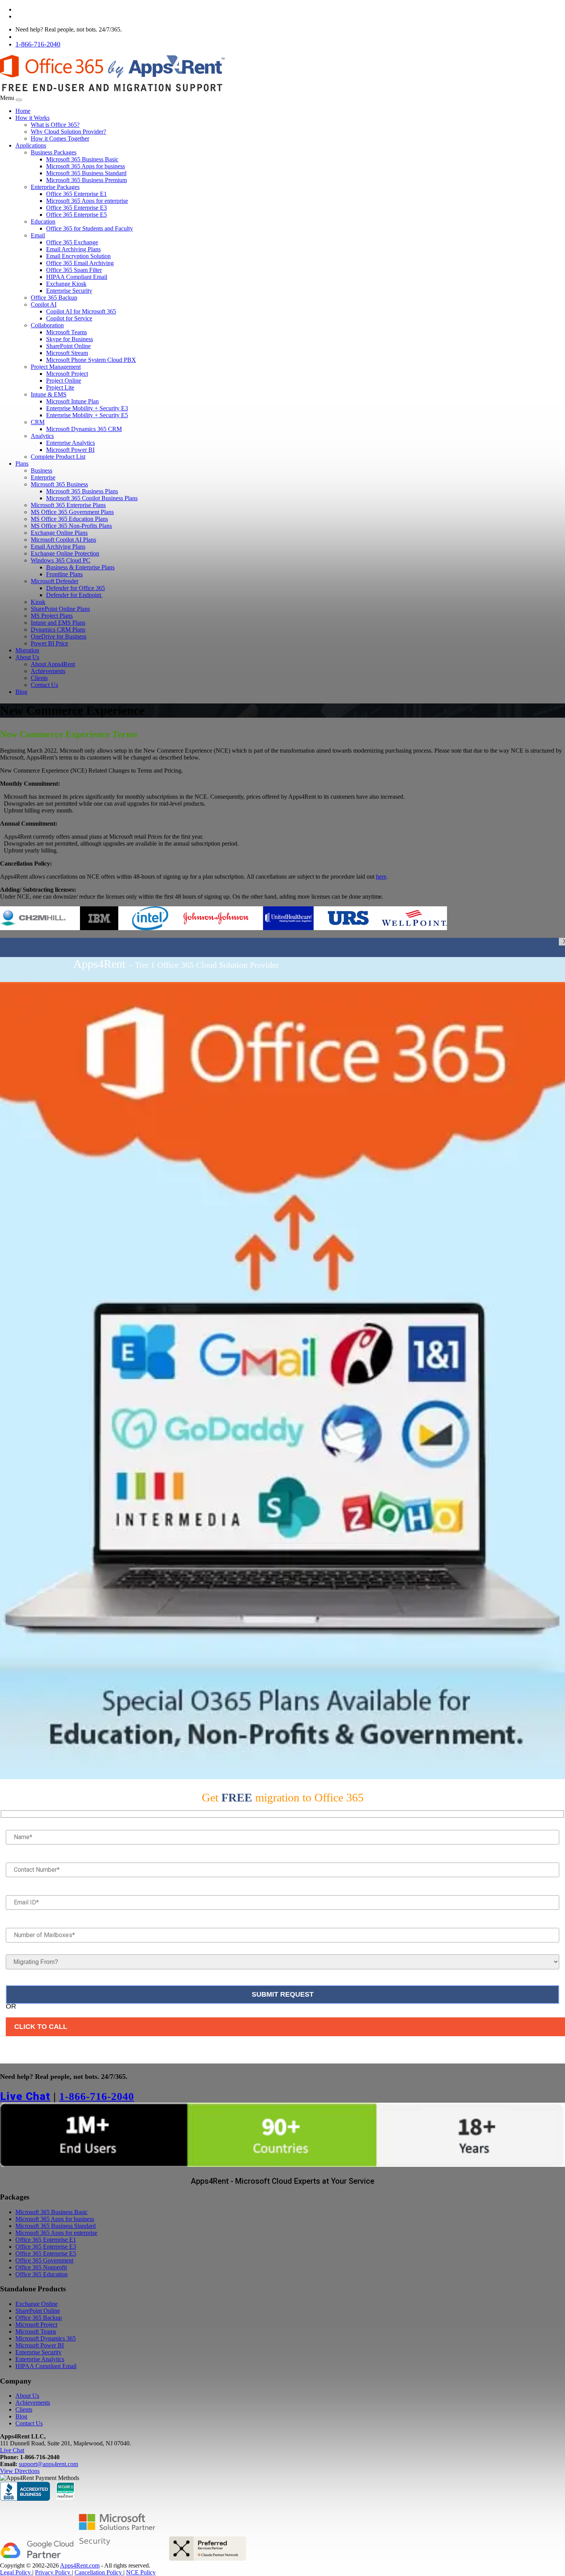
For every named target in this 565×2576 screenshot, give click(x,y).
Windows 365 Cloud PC (61, 560)
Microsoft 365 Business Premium (86, 180)
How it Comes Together (60, 139)
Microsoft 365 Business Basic (82, 159)
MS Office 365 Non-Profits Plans (71, 526)
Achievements (48, 671)
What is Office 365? (55, 125)
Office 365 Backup (54, 298)
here (381, 877)
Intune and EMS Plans (58, 623)
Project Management (56, 367)
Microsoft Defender (55, 581)
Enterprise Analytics (71, 443)
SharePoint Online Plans (60, 609)
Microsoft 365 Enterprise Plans (68, 505)
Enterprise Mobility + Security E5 (87, 415)
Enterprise (43, 477)
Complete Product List (58, 457)
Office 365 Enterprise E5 (76, 215)
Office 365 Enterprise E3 (76, 208)
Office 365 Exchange (72, 242)
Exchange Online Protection (65, 553)
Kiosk (38, 602)
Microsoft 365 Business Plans (82, 491)
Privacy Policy (53, 2572)
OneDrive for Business (59, 636)
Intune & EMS (49, 394)
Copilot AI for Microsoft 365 (81, 311)
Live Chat (29, 36)
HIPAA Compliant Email (77, 277)
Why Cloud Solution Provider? (68, 132)
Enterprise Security (69, 291)
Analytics (42, 436)
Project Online (64, 381)
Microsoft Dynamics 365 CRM (84, 429)
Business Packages (54, 152)
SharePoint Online (68, 346)
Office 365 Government (44, 2260)
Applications (31, 145)
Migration (27, 650)
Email (38, 235)
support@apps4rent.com (48, 2464)
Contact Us (44, 685)
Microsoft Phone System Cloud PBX (91, 360)
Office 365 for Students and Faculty (90, 228)
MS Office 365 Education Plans (69, 519)
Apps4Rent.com (80, 2565)
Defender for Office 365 (76, 588)
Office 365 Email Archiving (80, 263)
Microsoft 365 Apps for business (86, 166)
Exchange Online (37, 2304)
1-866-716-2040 (38, 44)
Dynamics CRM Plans (58, 629)
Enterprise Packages (55, 187)
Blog (21, 692)
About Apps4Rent (53, 664)
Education (43, 221)
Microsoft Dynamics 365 (46, 2338)
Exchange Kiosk (66, 284)
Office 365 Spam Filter (74, 270)
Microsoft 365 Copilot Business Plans (92, 498)
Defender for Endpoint (74, 595)
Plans (22, 464)
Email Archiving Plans (73, 249)
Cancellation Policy (99, 2572)
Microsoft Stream (67, 353)
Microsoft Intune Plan (72, 401)
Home (23, 111)
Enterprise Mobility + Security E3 (87, 408)
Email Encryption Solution (78, 256)
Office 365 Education (42, 2274)
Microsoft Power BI (70, 450)
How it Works (32, 118)
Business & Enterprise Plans (80, 567)
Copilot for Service (69, 318)
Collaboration (47, 325)
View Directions (20, 2471)
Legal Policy (16, 2572)
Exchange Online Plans (59, 533)
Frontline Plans (64, 574)
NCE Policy (141, 2572)
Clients (39, 678)
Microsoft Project (67, 374)
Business (42, 470)
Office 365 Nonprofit (41, 2267)
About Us (27, 657)
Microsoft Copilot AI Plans (63, 540)
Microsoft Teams (66, 332)
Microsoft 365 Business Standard (86, 173)
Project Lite (60, 387)
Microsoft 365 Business (59, 484)
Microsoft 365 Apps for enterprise (87, 201)
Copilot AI (44, 304)
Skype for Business (70, 339)
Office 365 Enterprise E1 (76, 194)
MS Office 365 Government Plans (72, 512)
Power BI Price (49, 643)
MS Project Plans (52, 616)
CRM (38, 422)
